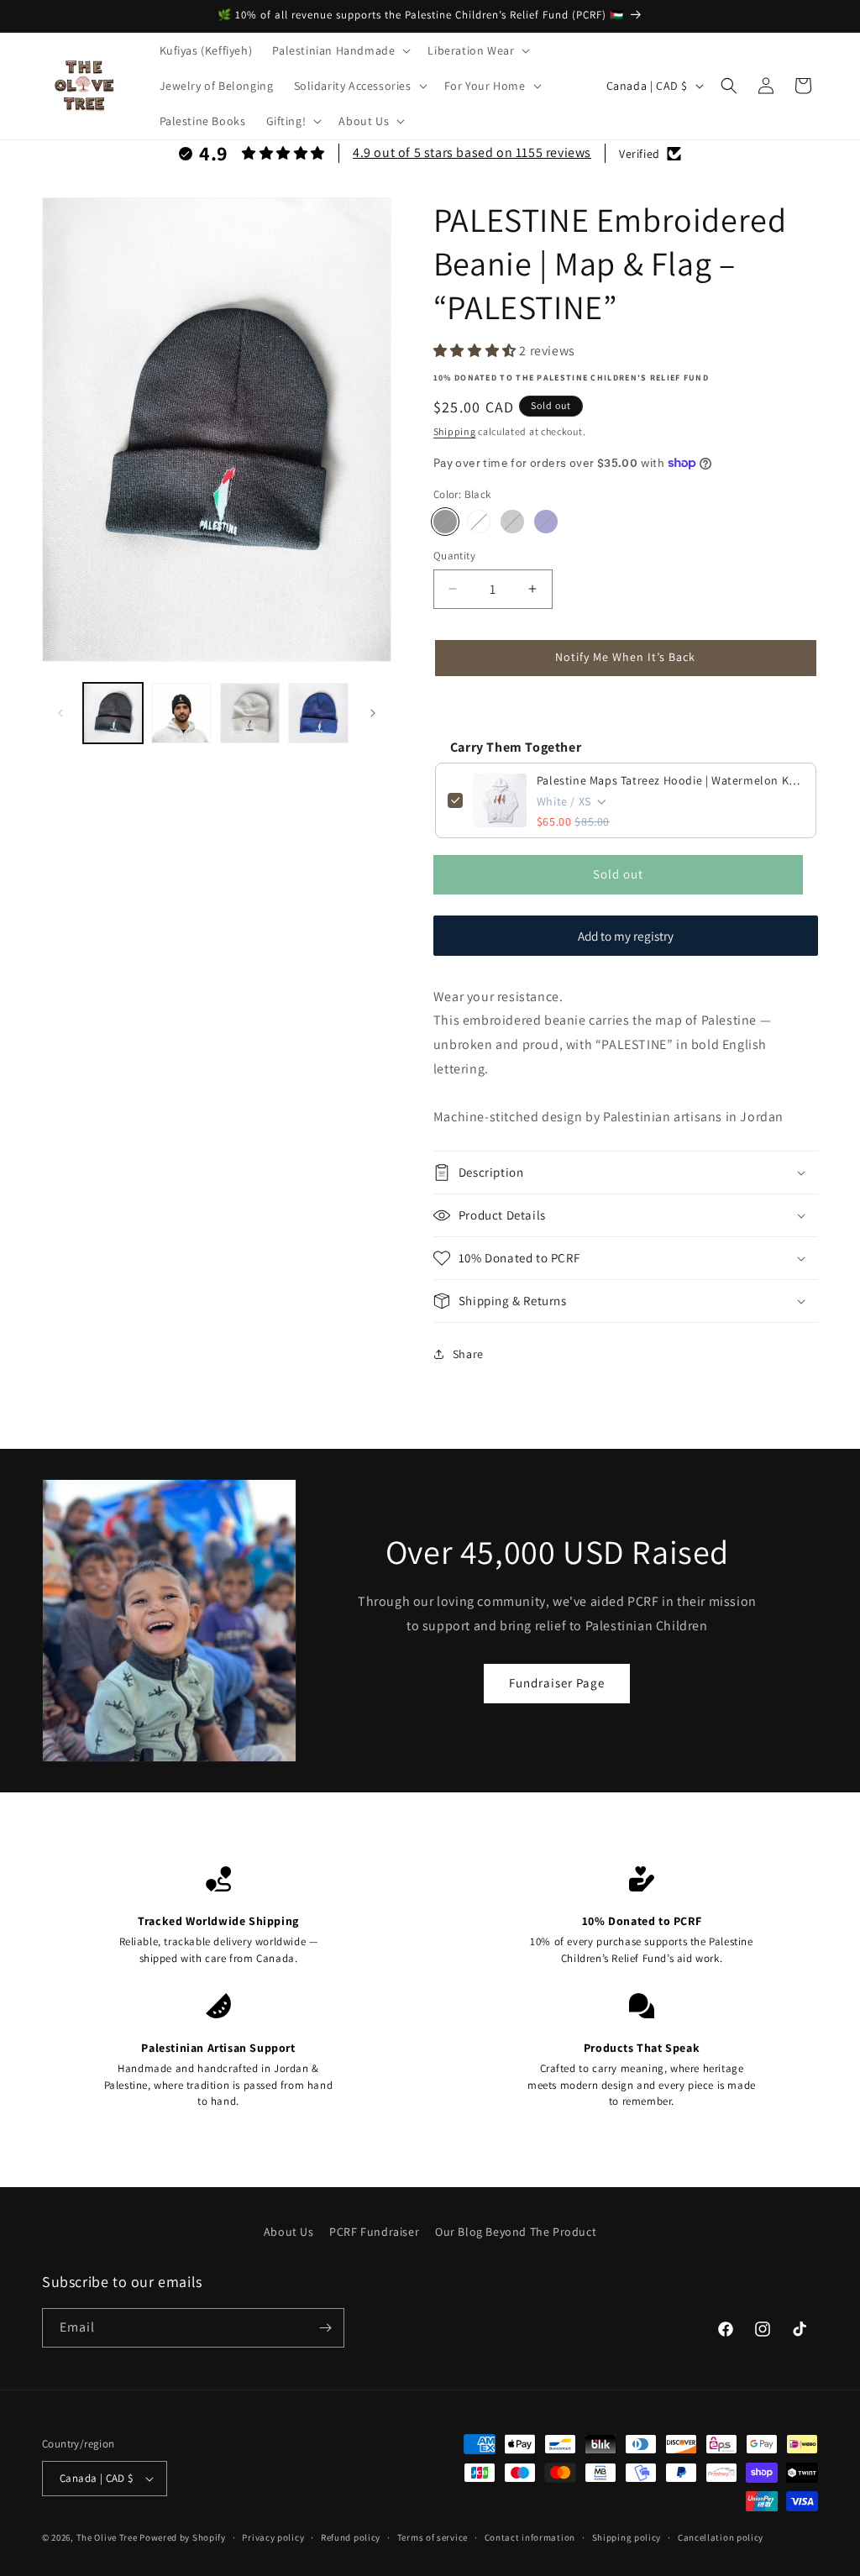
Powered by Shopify (183, 2537)
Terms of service (433, 2537)
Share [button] (468, 1354)
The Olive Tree (107, 2537)
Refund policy (351, 2537)
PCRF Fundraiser (374, 2232)
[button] (340, 50)
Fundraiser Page (557, 1683)
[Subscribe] (325, 2328)
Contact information (530, 2537)
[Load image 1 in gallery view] (113, 713)
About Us (289, 2232)
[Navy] (546, 522)
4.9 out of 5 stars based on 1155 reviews (472, 152)
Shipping (455, 431)
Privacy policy (273, 2537)
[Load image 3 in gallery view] (250, 713)
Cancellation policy (721, 2537)
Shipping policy (627, 2537)
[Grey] (512, 522)
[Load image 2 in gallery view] (181, 713)
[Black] (445, 522)
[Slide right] (373, 713)
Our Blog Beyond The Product (516, 2232)
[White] (479, 522)
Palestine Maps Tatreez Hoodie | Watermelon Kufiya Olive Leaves (670, 780)
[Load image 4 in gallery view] (318, 713)
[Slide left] (60, 713)
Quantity (454, 556)
